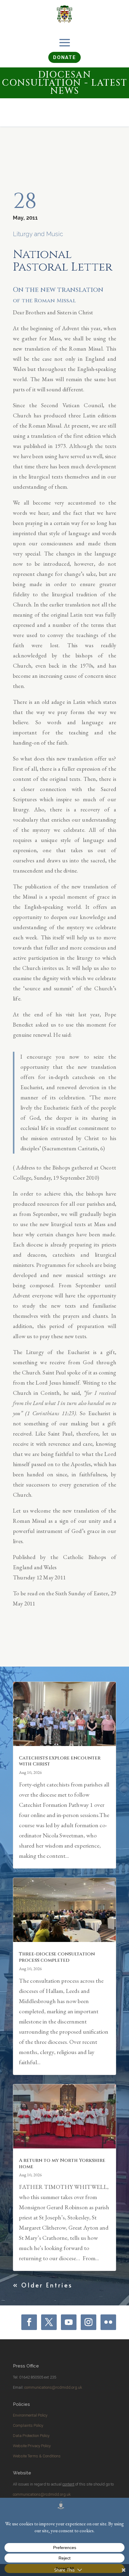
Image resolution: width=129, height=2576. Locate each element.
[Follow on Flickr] (108, 2322)
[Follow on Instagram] (88, 2322)
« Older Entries (43, 2285)
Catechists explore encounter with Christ (60, 1761)
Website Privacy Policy (32, 2446)
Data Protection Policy (31, 2436)
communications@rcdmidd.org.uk (53, 2387)
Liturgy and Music (38, 234)
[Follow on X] (49, 2322)
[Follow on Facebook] (29, 2322)
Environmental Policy (30, 2415)
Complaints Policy (28, 2425)
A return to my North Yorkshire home (62, 2164)
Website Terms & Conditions (37, 2456)
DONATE (64, 57)
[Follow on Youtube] (69, 2322)
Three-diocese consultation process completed (57, 1957)
